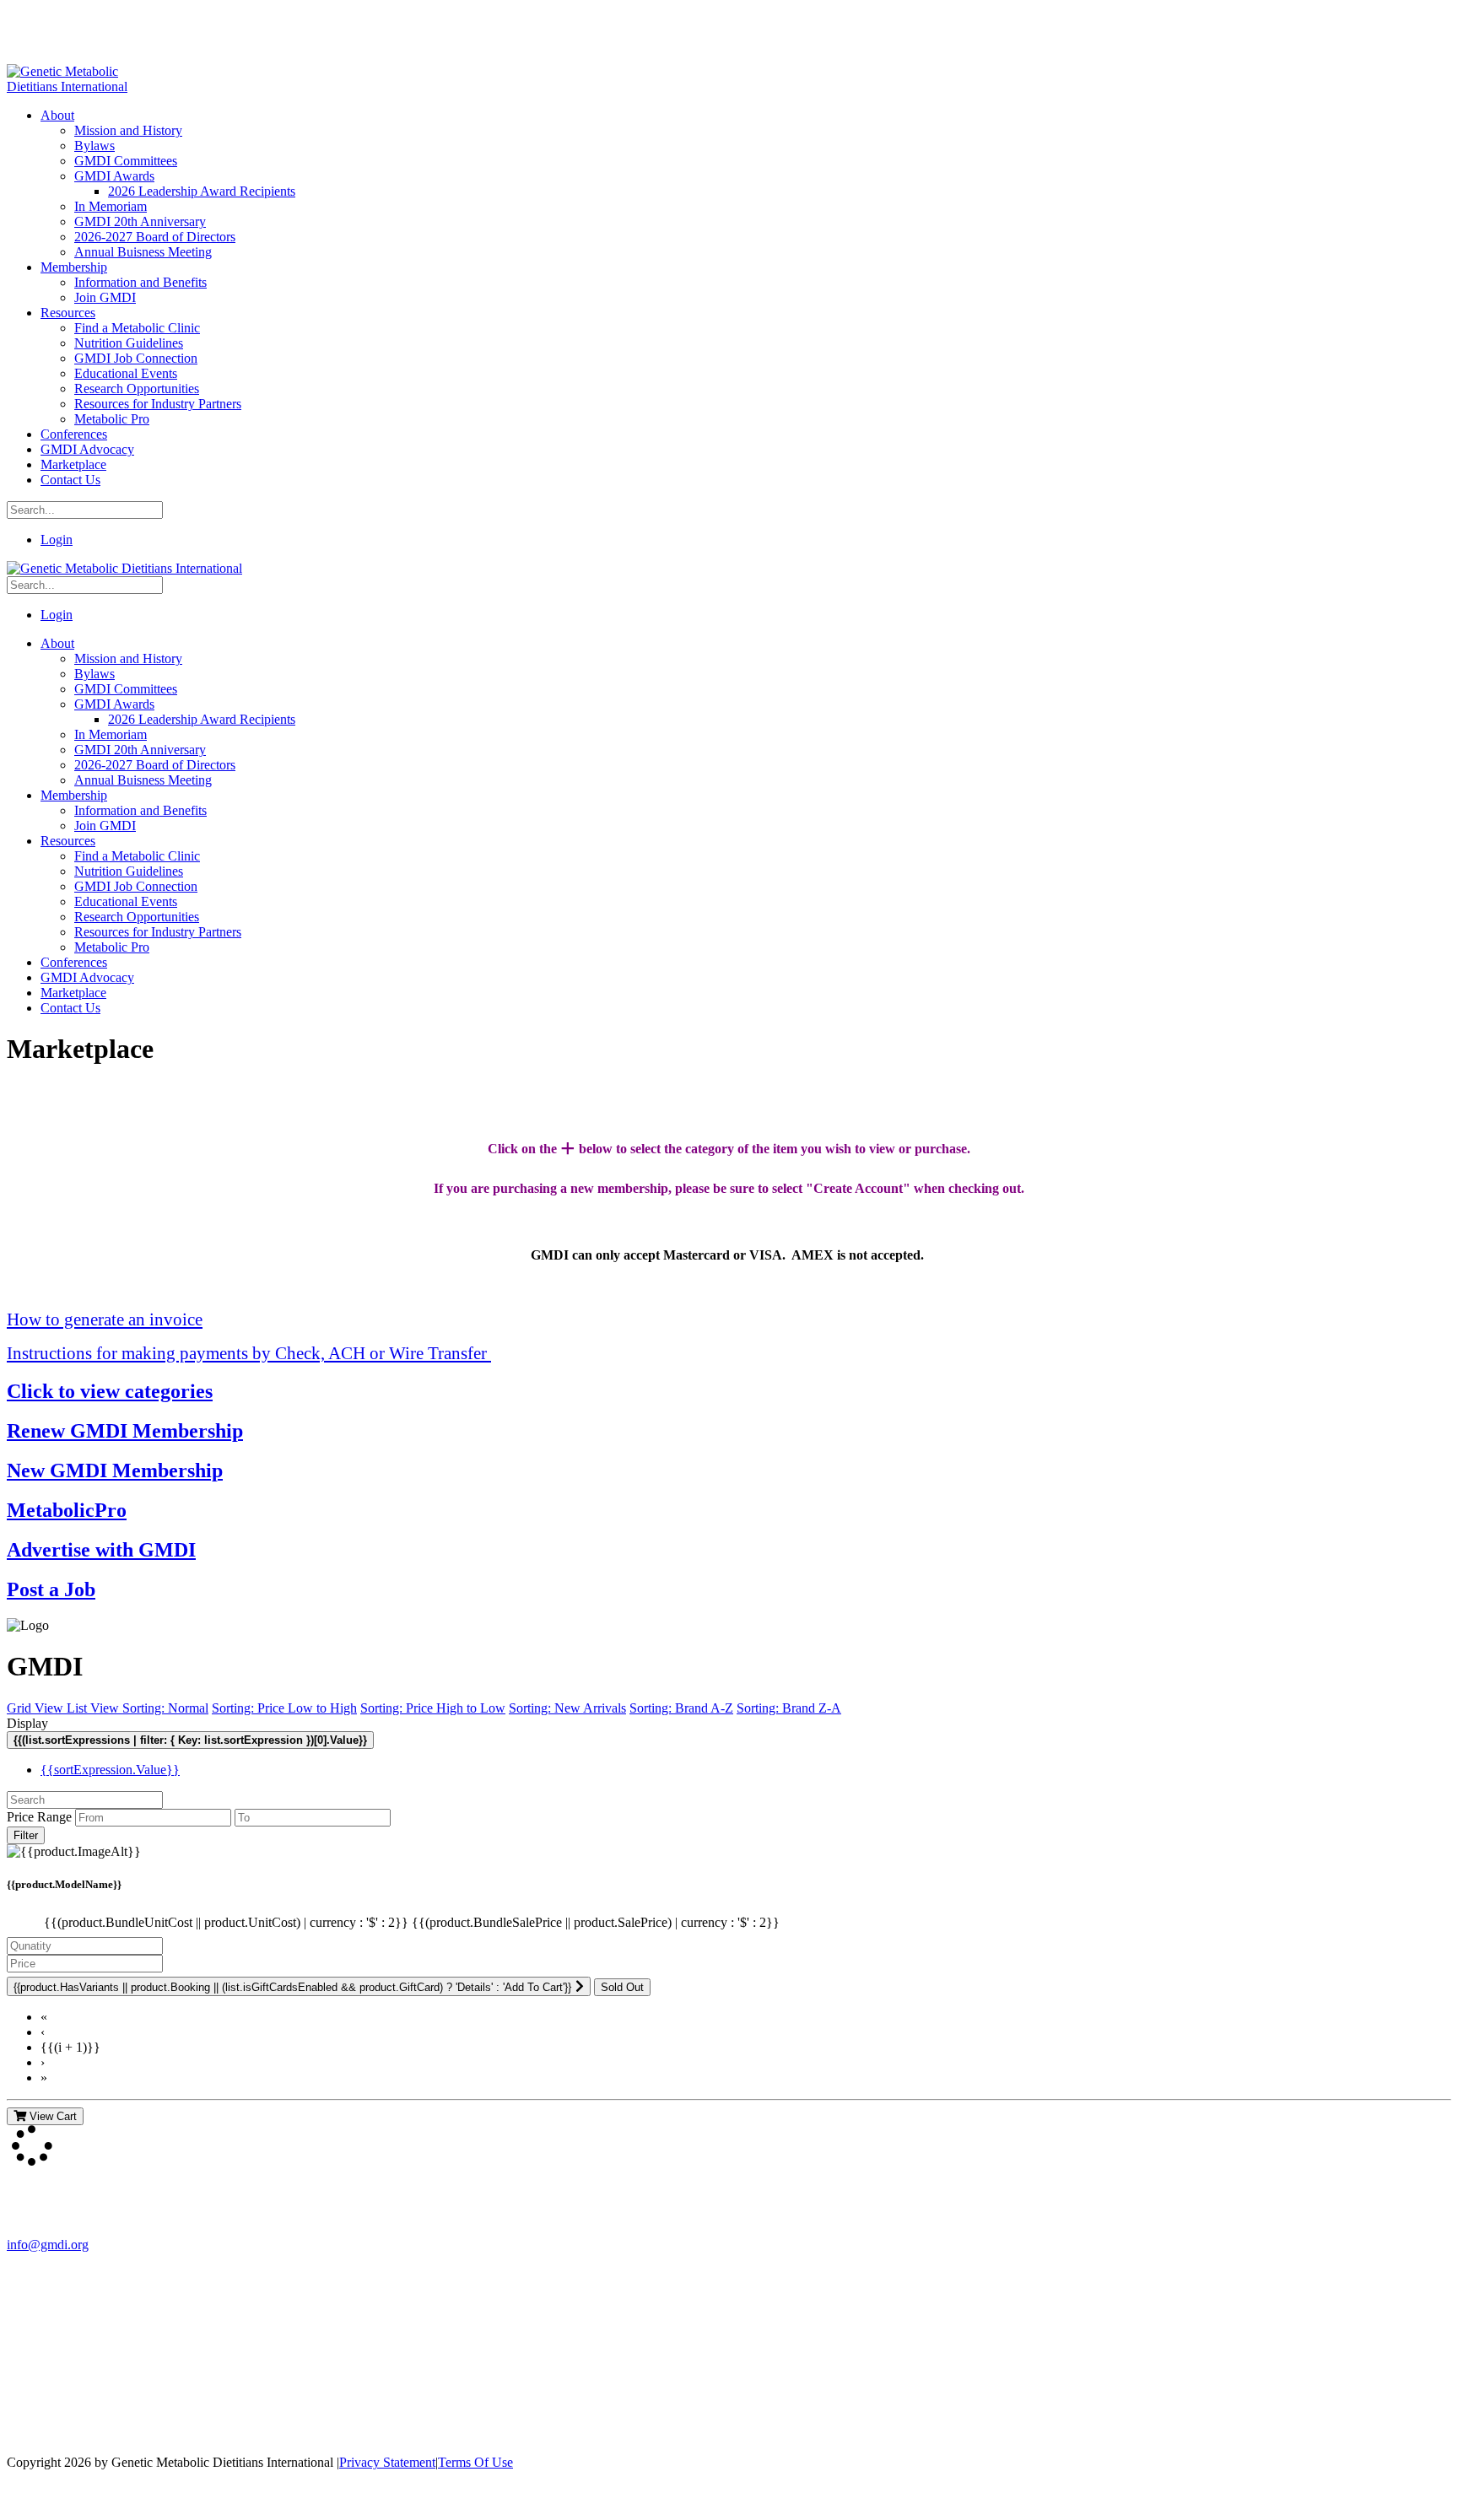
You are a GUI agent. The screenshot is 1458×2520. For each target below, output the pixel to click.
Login (57, 540)
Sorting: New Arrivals (567, 1708)
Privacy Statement (387, 2462)
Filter (26, 1835)
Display (27, 1723)
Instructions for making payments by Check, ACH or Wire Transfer (249, 1353)
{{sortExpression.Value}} (110, 1770)
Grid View (37, 1708)
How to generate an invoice (105, 1319)
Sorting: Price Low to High (284, 1708)
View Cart (51, 2116)
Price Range (39, 1817)
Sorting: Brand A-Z (681, 1708)
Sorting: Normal (165, 1708)
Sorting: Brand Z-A (789, 1708)
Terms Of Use (475, 2462)
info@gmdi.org (48, 2245)
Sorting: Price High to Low (433, 1708)
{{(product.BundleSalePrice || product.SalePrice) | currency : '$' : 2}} (596, 1922)
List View (94, 1708)
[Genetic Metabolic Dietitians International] (78, 86)
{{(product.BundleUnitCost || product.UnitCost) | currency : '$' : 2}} (228, 1922)
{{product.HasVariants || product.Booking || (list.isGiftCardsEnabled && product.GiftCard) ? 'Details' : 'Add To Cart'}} (292, 1987)
